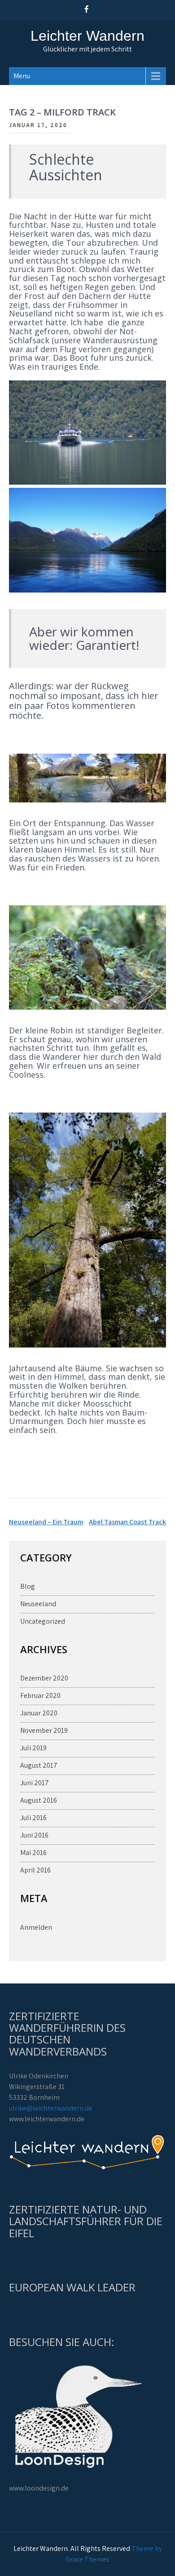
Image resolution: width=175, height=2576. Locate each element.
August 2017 (39, 1765)
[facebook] (87, 9)
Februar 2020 (40, 1695)
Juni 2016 (34, 1835)
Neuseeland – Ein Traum (46, 1522)
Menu (22, 76)
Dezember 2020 (44, 1678)
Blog (28, 1586)
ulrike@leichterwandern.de (51, 2108)
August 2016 (39, 1800)
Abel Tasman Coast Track (127, 1522)
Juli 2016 (33, 1818)
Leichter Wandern (87, 36)
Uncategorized (43, 1621)
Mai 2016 (33, 1853)
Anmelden (36, 1927)
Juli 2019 (33, 1748)
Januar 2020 (39, 1713)
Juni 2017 (35, 1783)
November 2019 (44, 1730)
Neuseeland (38, 1604)
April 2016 (35, 1870)
